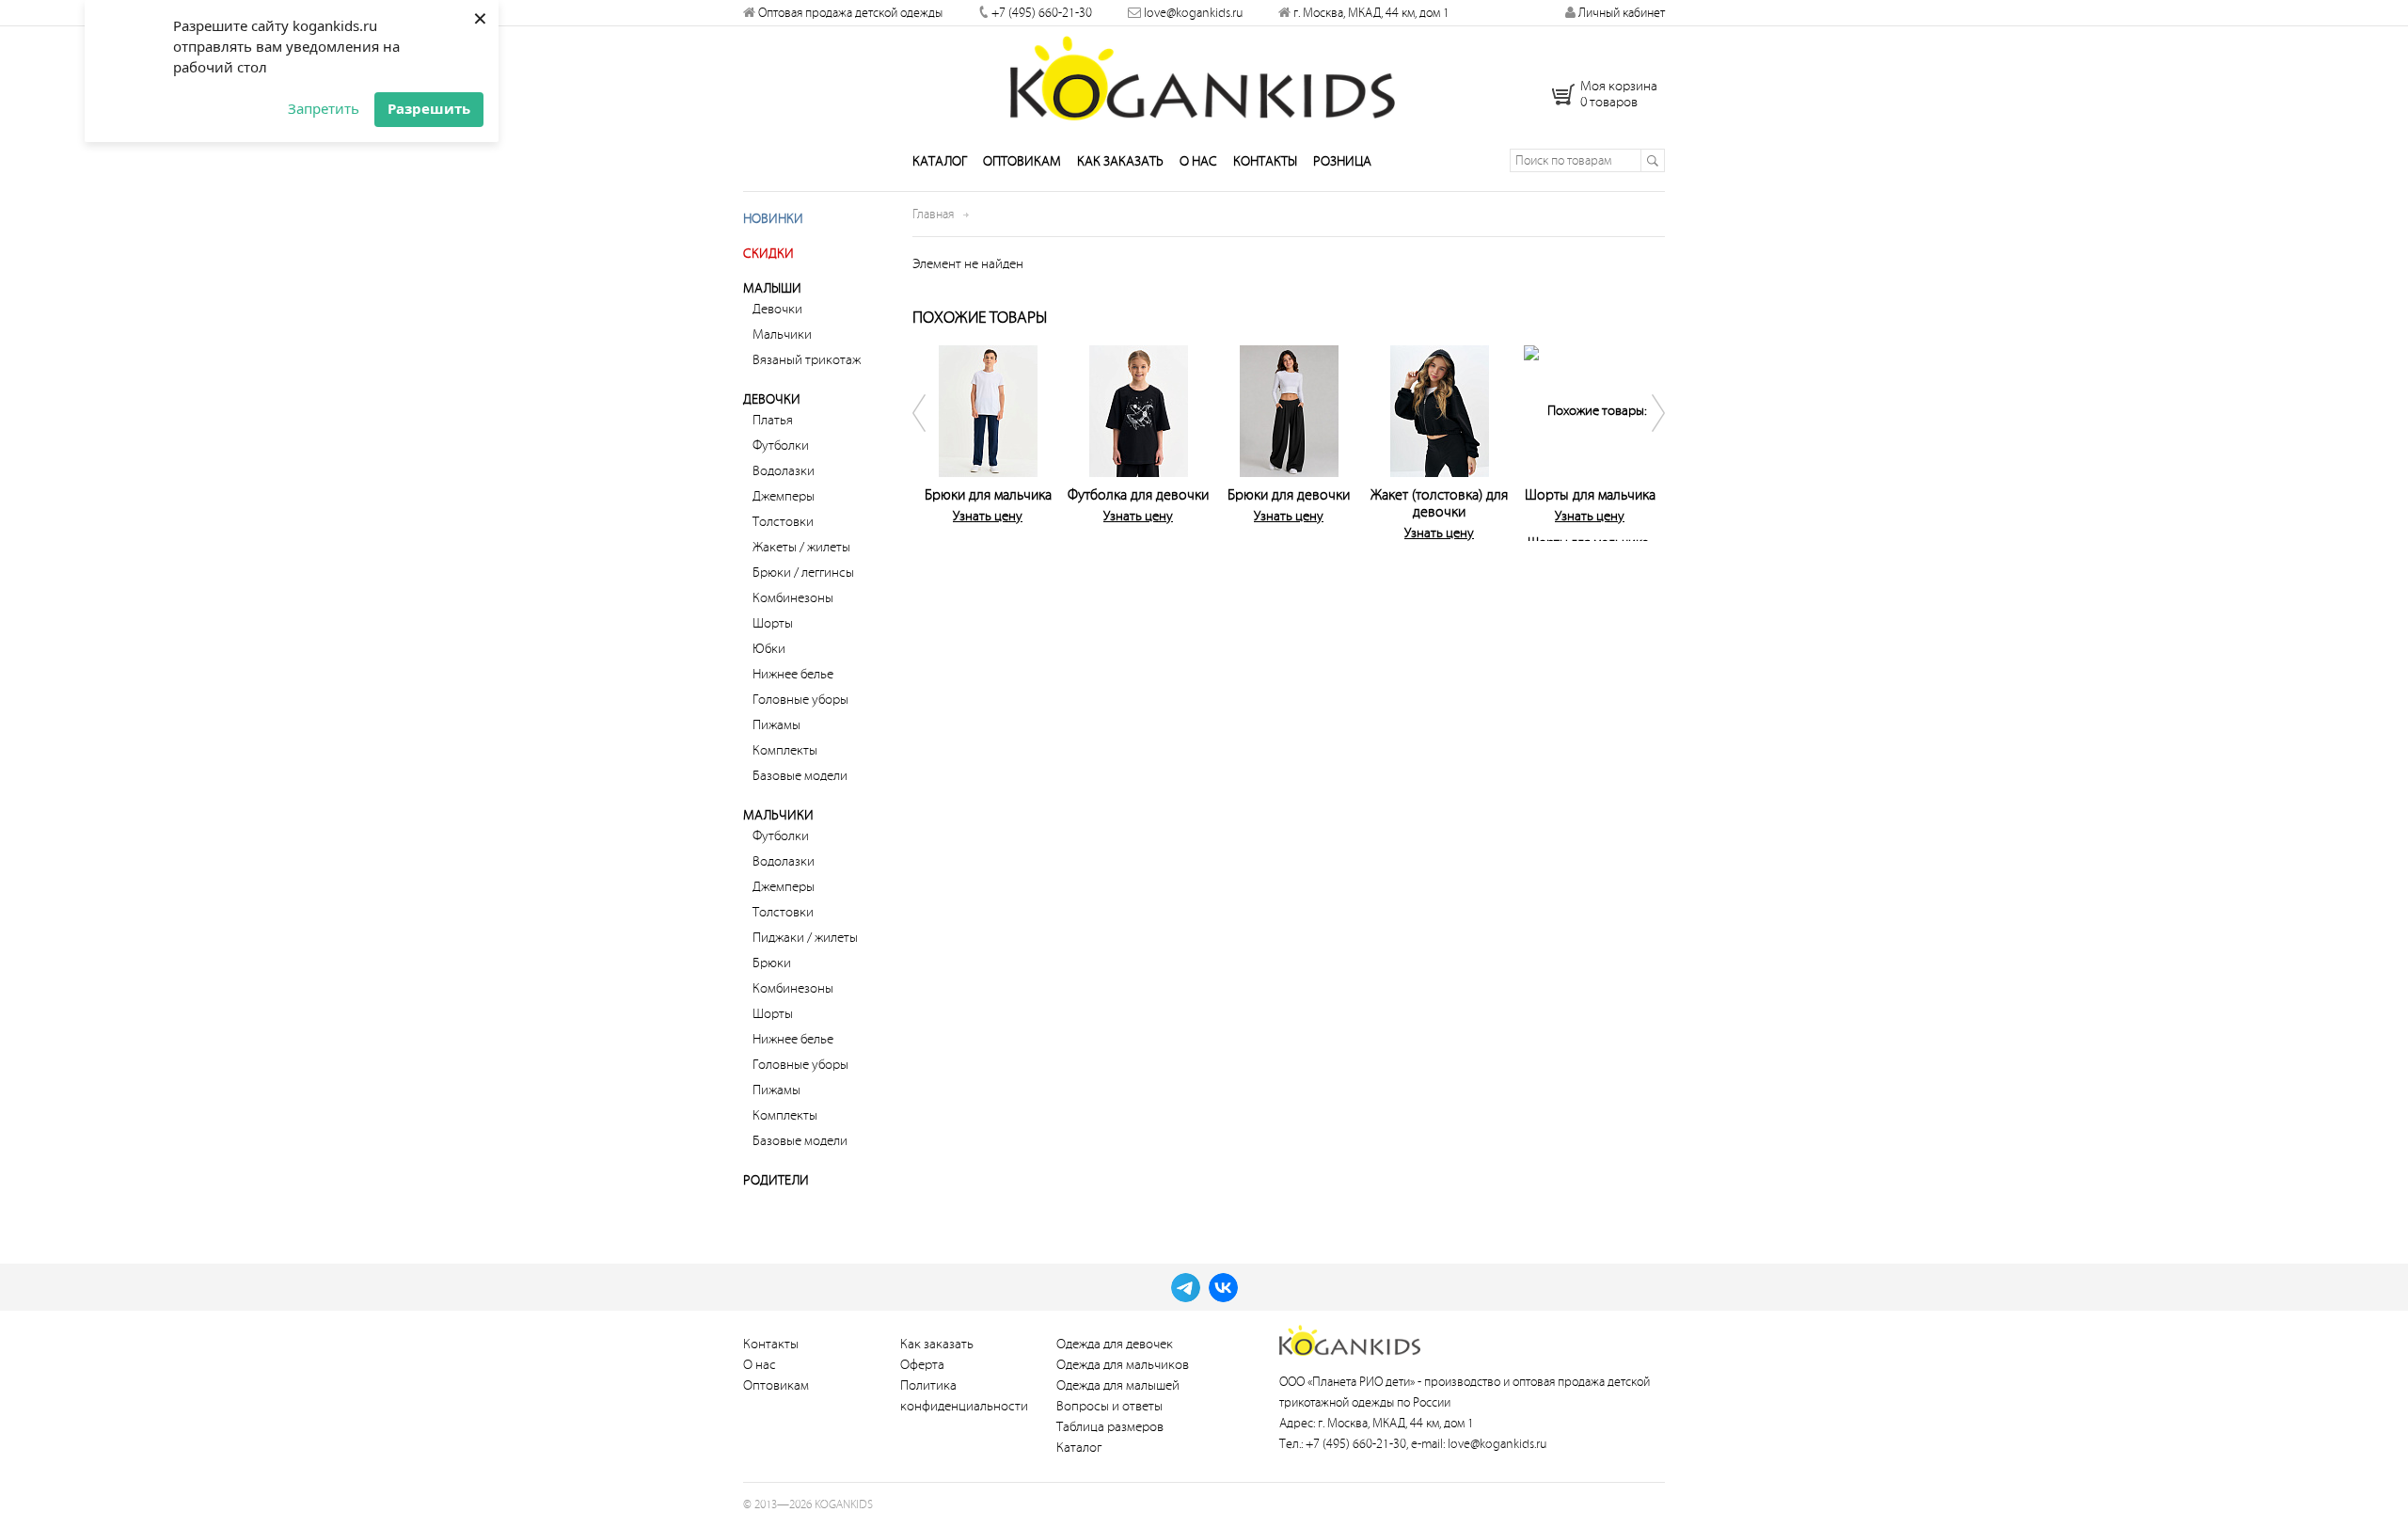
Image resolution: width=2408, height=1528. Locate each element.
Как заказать (1120, 161)
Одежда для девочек (1115, 1344)
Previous (931, 439)
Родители (776, 1180)
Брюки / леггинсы (803, 573)
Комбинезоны (793, 598)
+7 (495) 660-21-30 (1042, 13)
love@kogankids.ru (1193, 13)
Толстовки (783, 522)
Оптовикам (1022, 161)
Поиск (1652, 160)
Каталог (940, 161)
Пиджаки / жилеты (805, 938)
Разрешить (429, 108)
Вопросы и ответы (1109, 1406)
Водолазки (784, 471)
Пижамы (776, 725)
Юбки (769, 649)
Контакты (1265, 161)
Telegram (1186, 1288)
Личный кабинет (1620, 13)
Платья (773, 420)
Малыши (772, 288)
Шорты (773, 623)
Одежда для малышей (1118, 1385)
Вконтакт (1223, 1288)
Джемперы (784, 496)
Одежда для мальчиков (1123, 1365)
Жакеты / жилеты (801, 547)
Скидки (768, 254)
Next (1646, 439)
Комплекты (785, 750)
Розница (1342, 161)
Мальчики (782, 334)
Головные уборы (800, 700)
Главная (933, 214)
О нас (1198, 161)
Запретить (324, 108)
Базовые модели (800, 776)
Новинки (773, 219)
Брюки (772, 963)
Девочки (777, 309)
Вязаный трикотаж (807, 360)
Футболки (781, 446)
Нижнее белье (793, 674)
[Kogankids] (1204, 78)
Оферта (922, 1365)
